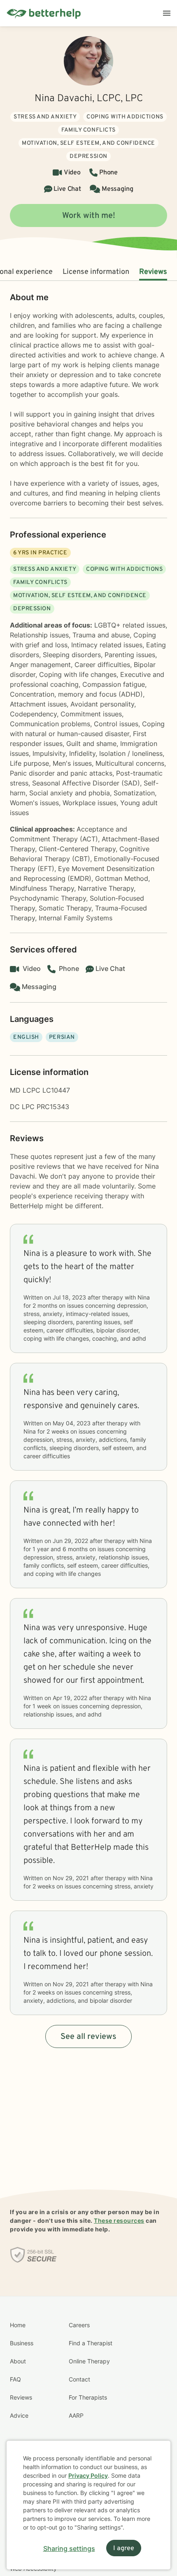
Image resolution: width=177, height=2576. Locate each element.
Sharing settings (69, 2548)
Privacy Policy (88, 2475)
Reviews (153, 272)
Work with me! (89, 216)
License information (96, 272)
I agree (124, 2548)
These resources (119, 2220)
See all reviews (88, 2037)
